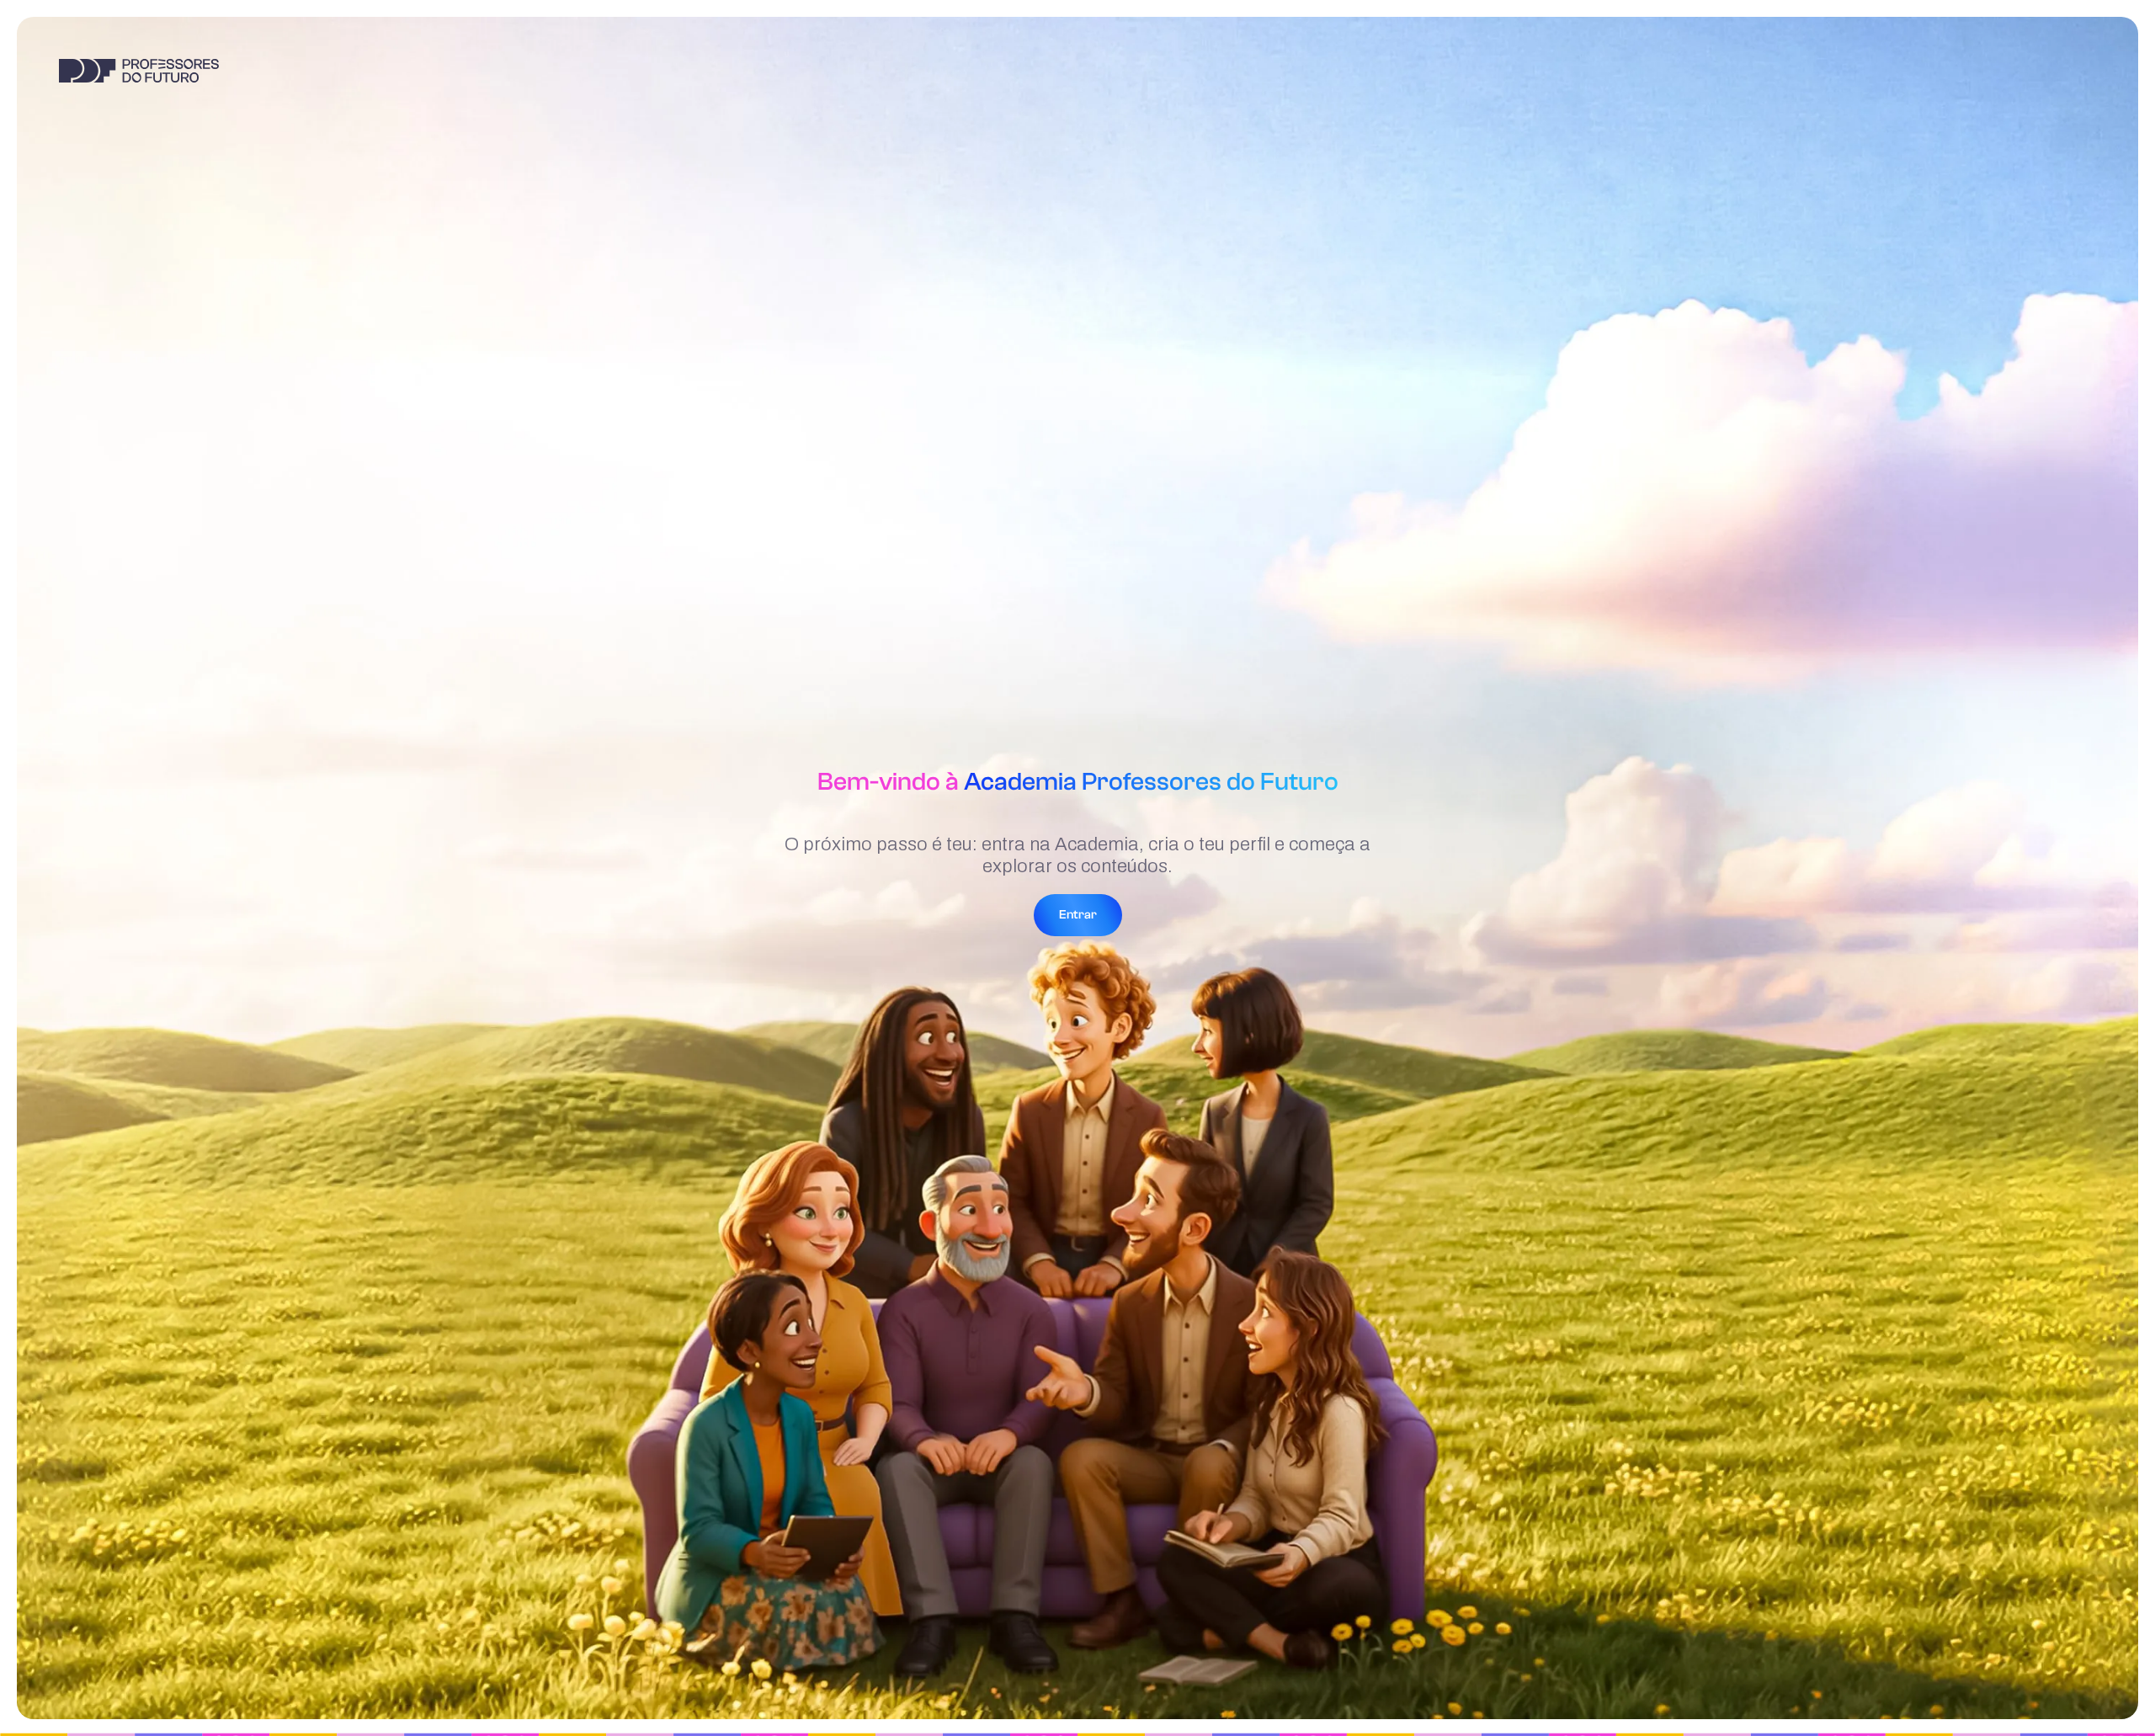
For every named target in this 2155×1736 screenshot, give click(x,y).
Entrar (1078, 915)
